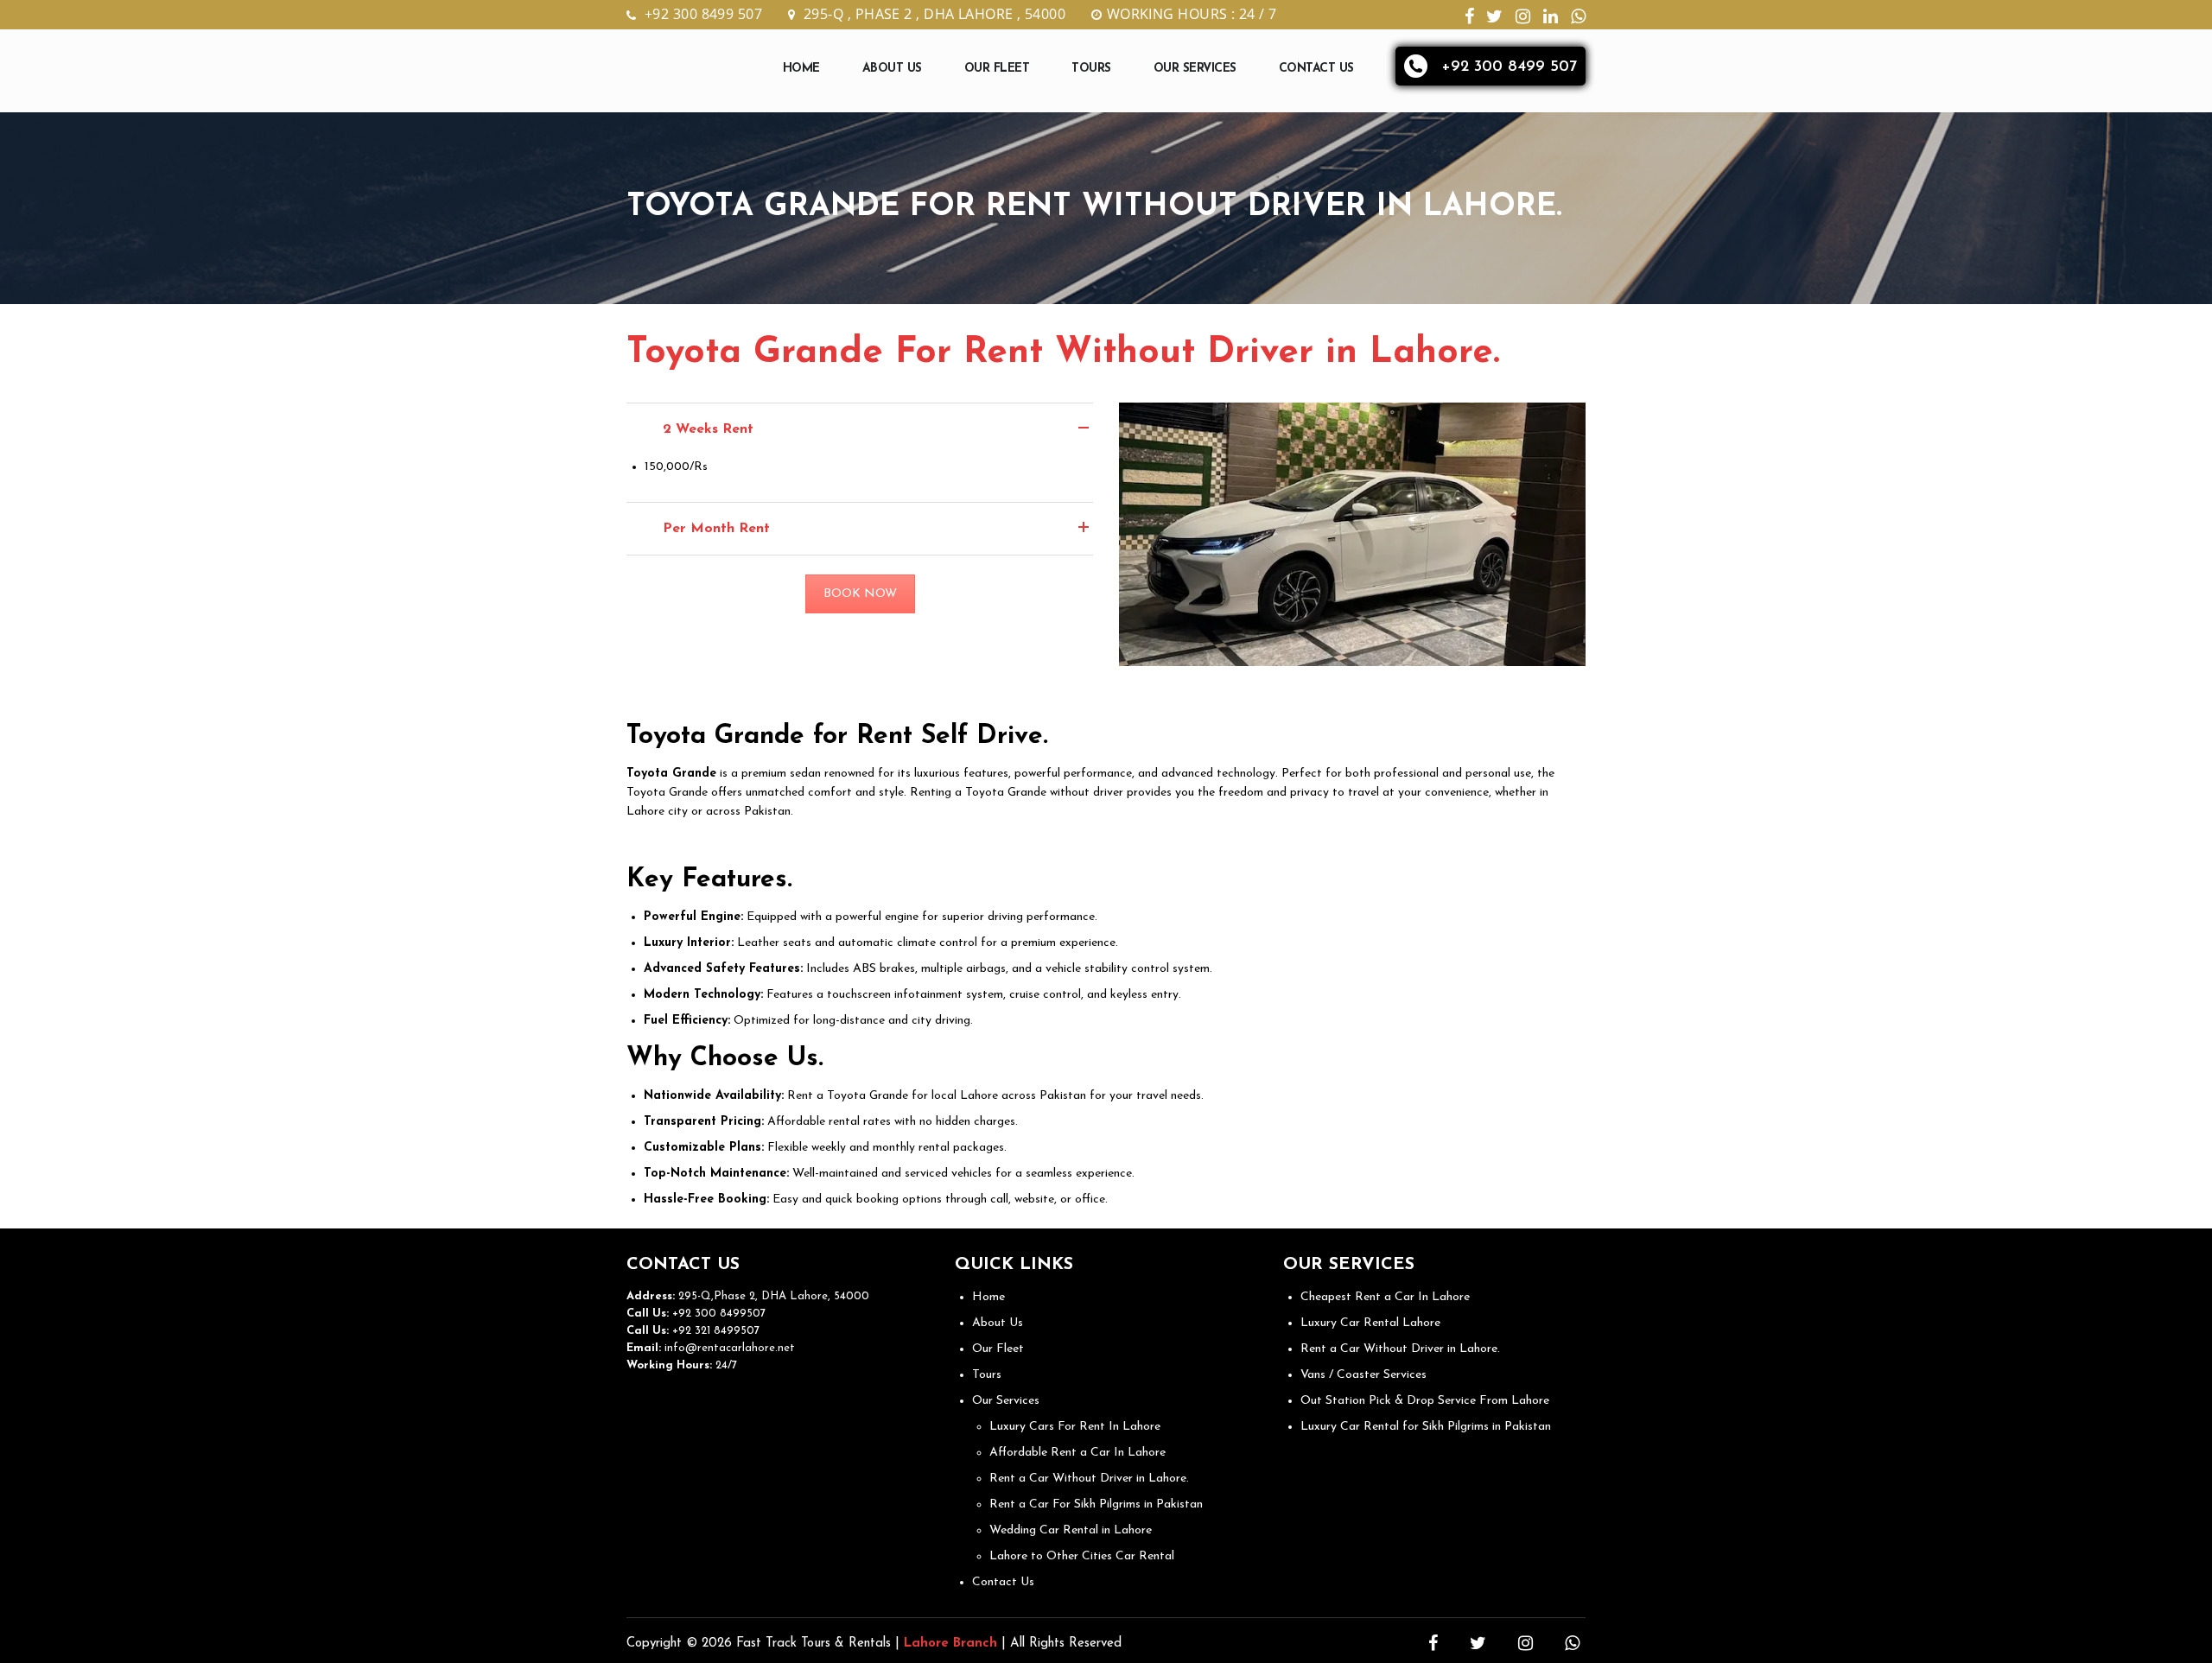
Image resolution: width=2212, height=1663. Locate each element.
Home (801, 69)
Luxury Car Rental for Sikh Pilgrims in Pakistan (1426, 1427)
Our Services (1195, 69)
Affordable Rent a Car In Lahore (1077, 1453)
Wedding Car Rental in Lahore (1071, 1530)
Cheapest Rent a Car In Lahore (1385, 1297)
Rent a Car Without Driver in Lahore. (1089, 1479)
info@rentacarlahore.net (730, 1348)
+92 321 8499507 (714, 1331)
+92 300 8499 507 (703, 14)
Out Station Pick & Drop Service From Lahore (1425, 1401)
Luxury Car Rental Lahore (1370, 1323)
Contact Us (1316, 69)
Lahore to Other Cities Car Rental (1082, 1556)
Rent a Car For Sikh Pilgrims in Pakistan (1096, 1504)
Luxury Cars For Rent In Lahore (1075, 1427)
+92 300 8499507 (717, 1314)
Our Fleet (997, 69)
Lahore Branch (950, 1644)
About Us (892, 69)
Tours (1091, 69)
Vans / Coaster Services (1363, 1375)
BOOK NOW (860, 594)
